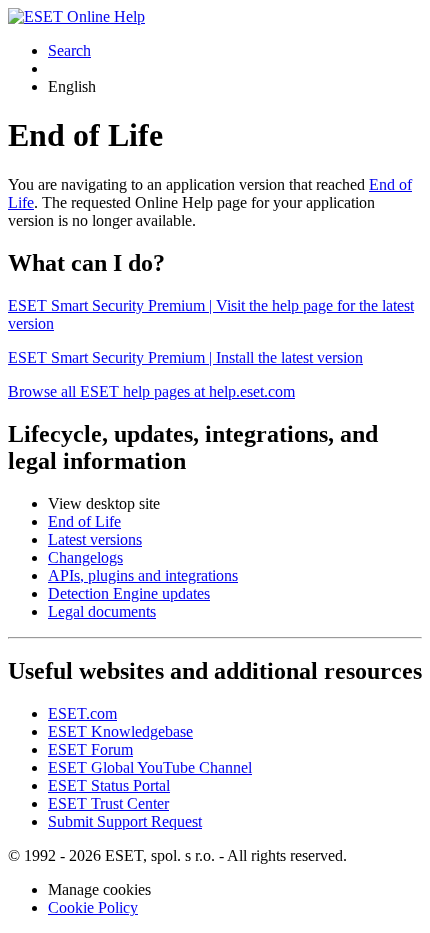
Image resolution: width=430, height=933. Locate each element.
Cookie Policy (93, 907)
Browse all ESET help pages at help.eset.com (151, 391)
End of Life (84, 521)
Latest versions (95, 539)
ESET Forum (90, 749)
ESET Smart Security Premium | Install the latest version (185, 357)
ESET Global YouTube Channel (150, 767)
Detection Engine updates (129, 593)
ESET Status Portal (109, 785)
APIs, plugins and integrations (143, 575)
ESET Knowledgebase (120, 731)
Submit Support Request (125, 821)
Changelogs (85, 557)
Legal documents (102, 611)
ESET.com (82, 713)
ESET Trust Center (108, 803)
